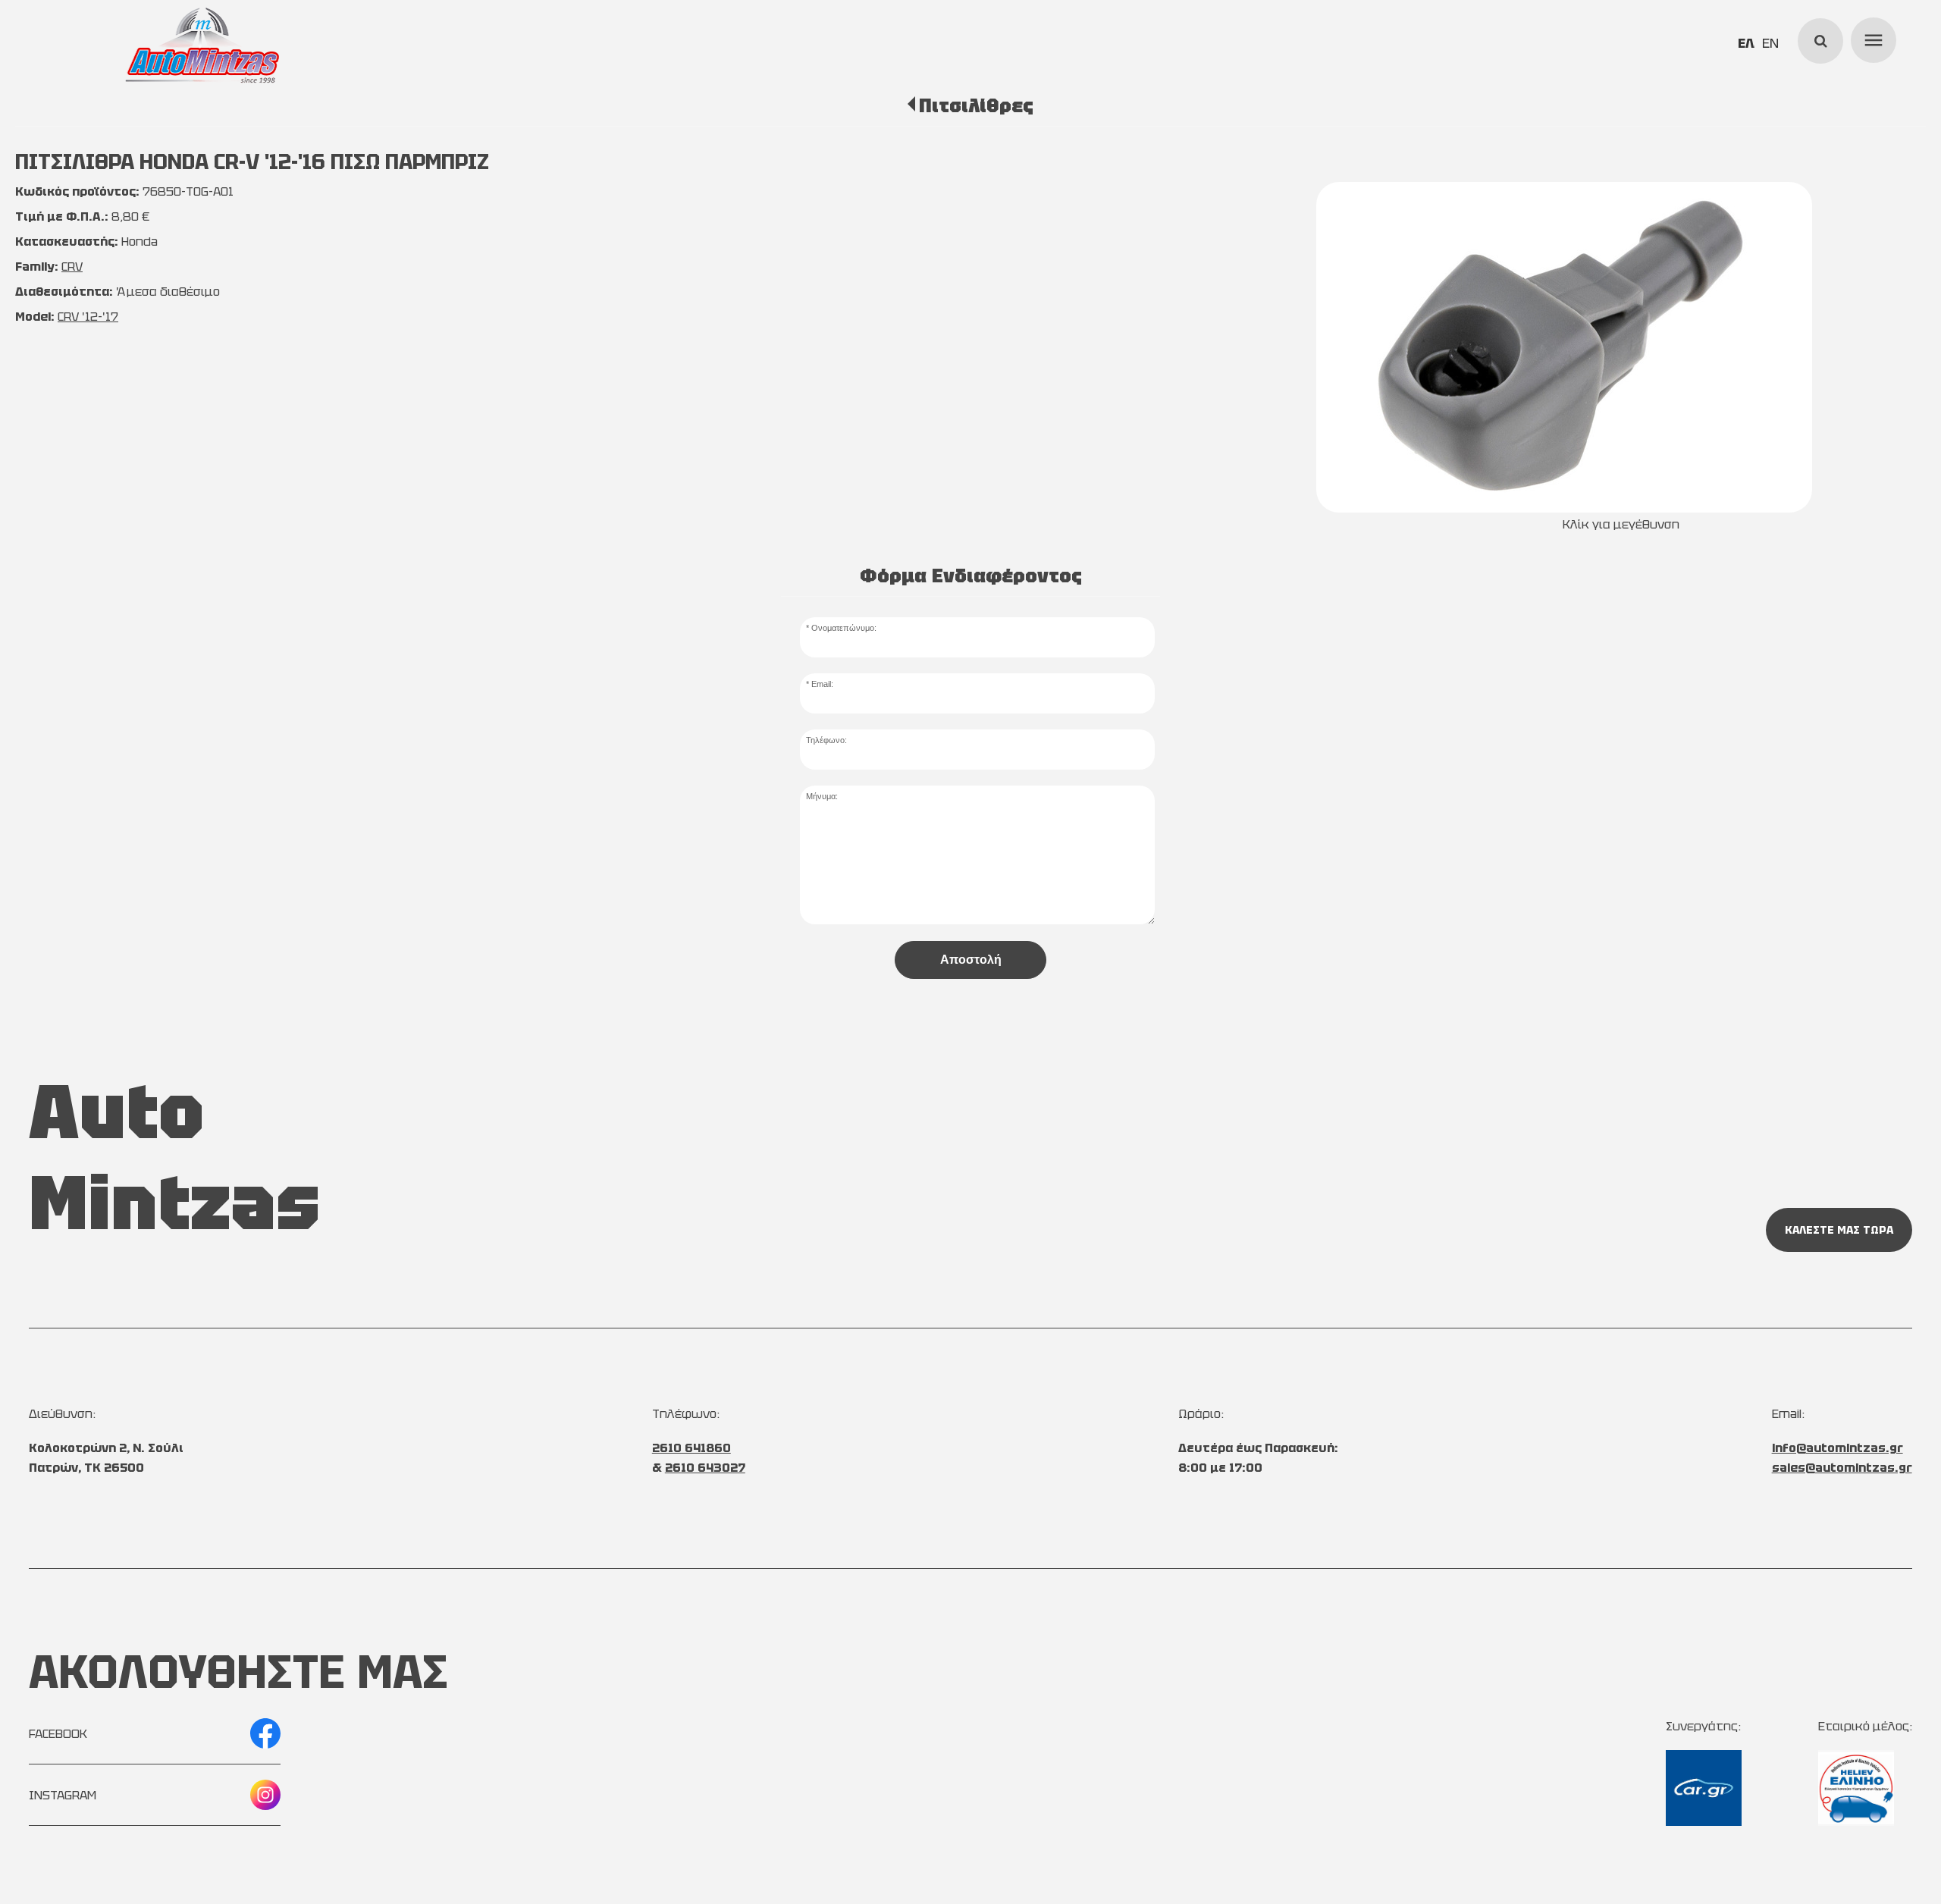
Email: (822, 684)
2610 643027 (705, 1468)
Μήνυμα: (822, 796)
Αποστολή (971, 960)
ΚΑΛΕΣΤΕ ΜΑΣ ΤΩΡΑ (1839, 1230)
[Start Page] (202, 45)
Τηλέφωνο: (826, 740)
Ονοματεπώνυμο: (844, 628)
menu (1871, 38)
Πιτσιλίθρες (976, 105)
